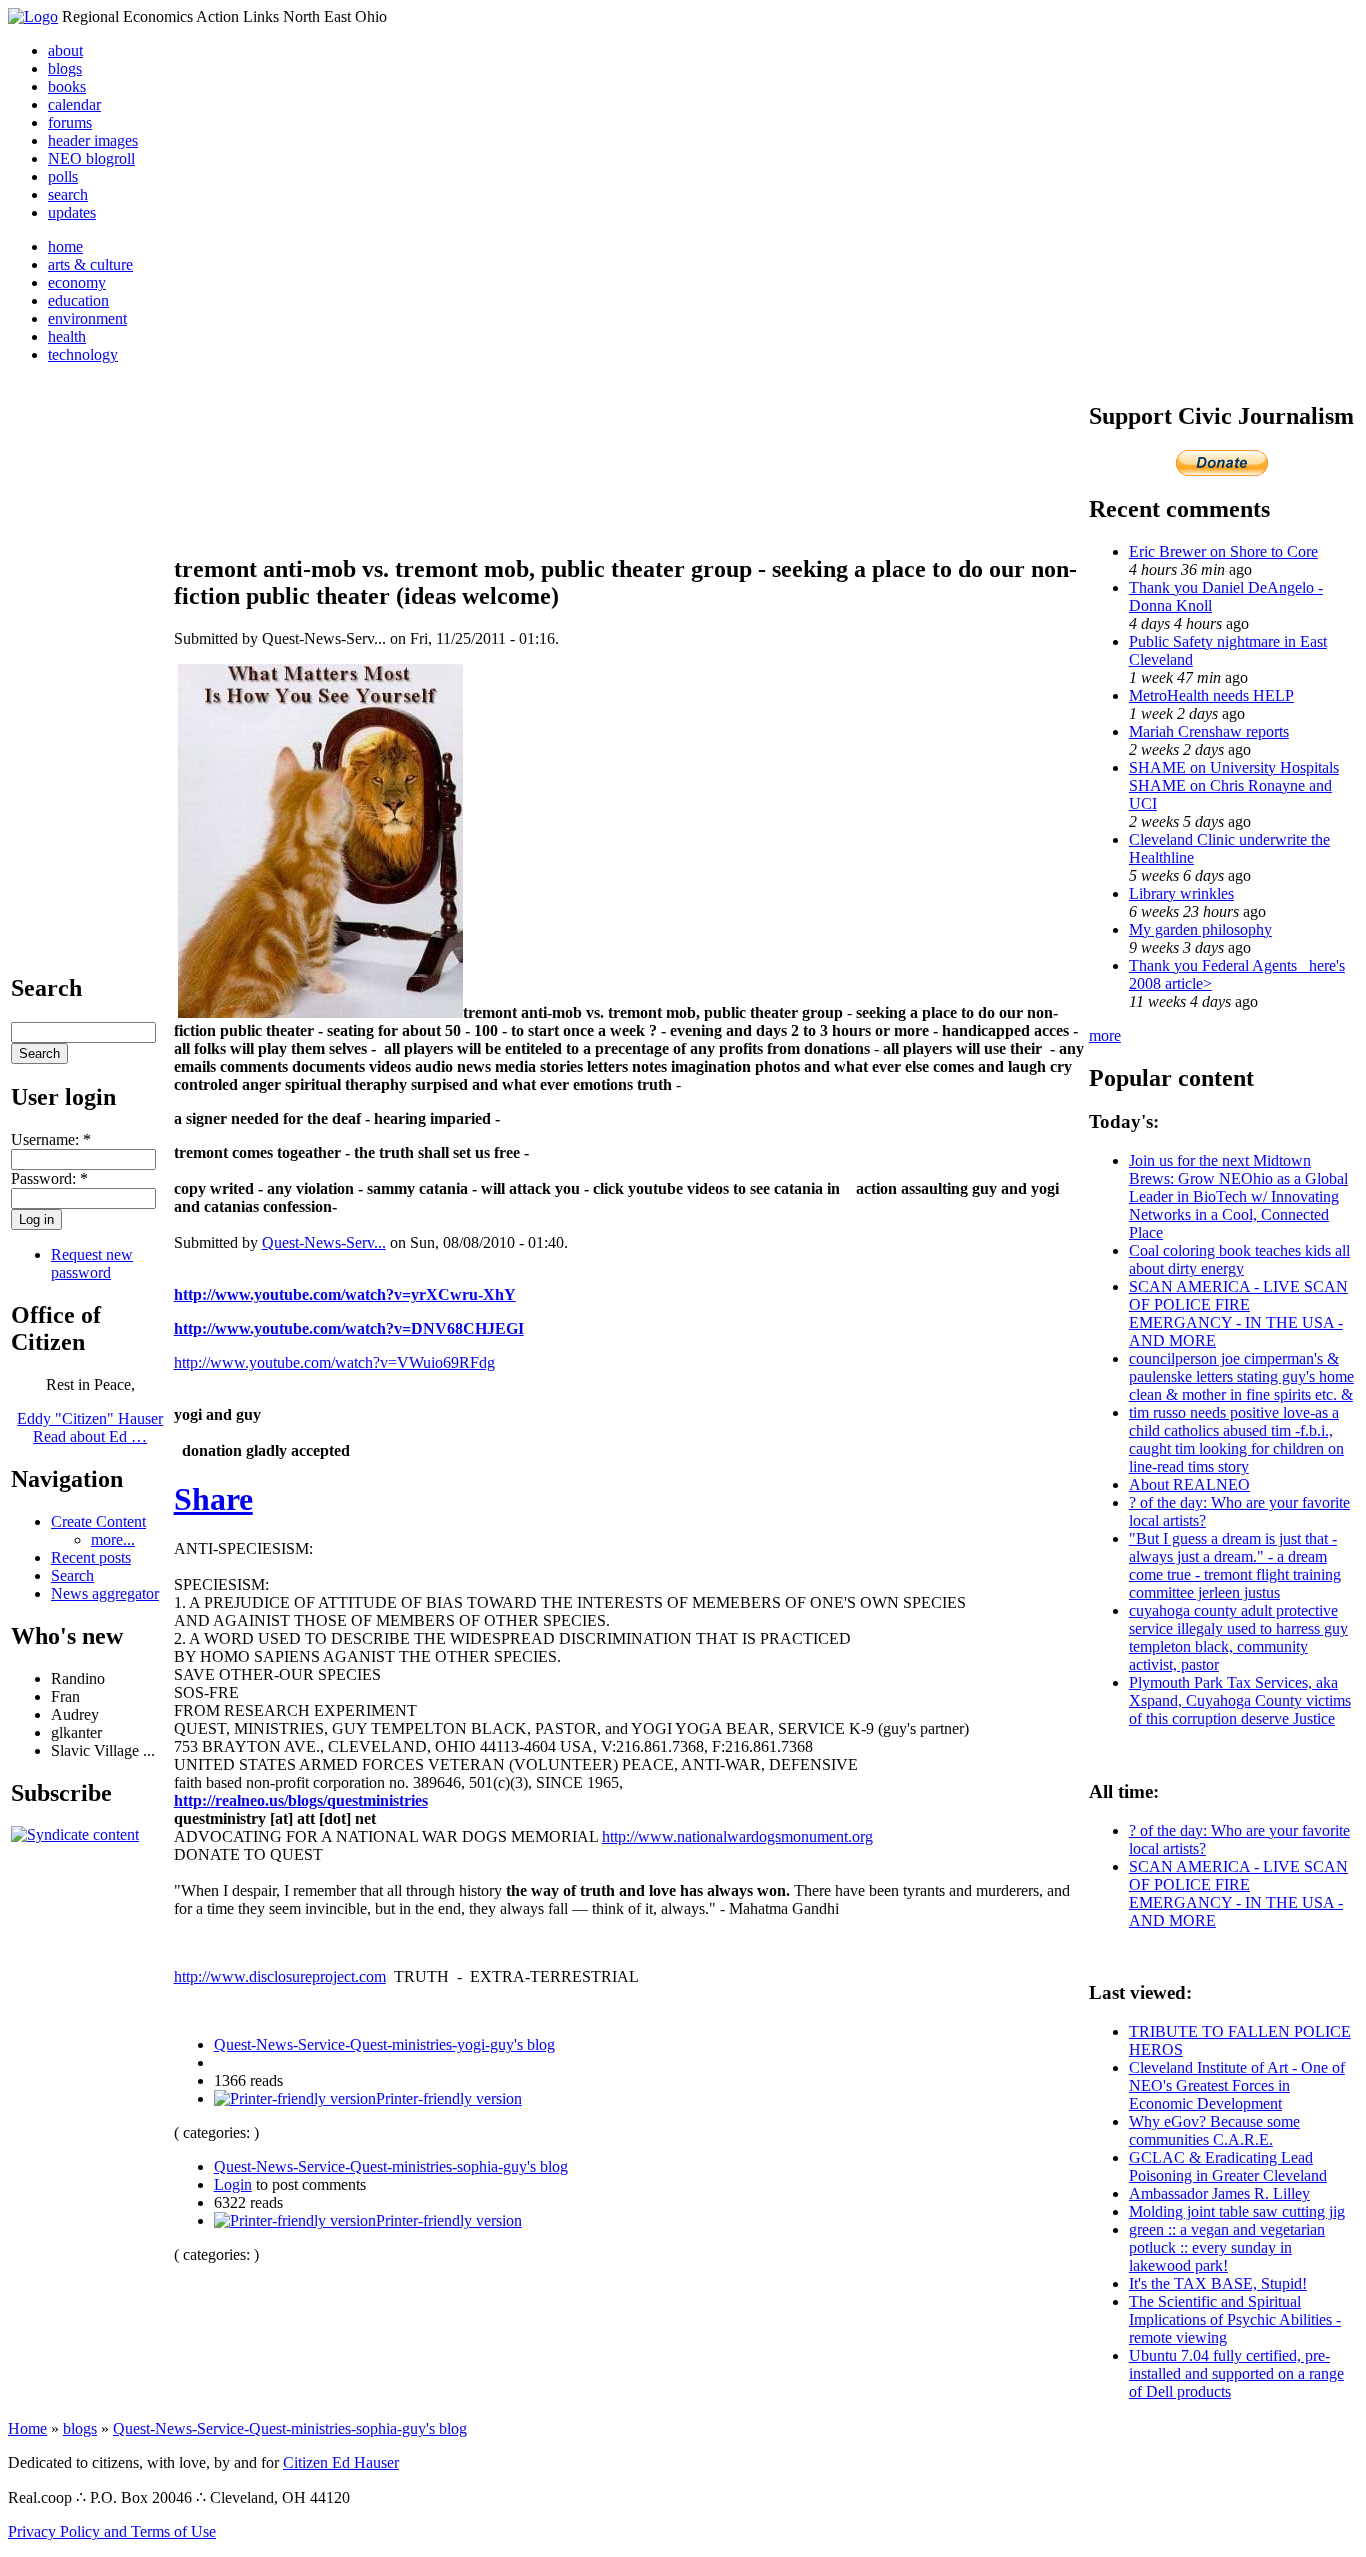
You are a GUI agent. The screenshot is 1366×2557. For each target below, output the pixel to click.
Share (213, 1499)
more (1105, 1035)
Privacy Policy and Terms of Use (112, 2531)
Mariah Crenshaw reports (1209, 731)
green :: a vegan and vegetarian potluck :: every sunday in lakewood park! (1227, 2247)
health (67, 336)
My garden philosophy (1200, 929)
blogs (65, 68)
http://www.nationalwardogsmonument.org (737, 1836)
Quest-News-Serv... (324, 1242)
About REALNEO (1189, 1484)
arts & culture (90, 264)
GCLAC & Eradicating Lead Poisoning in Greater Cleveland (1228, 2166)
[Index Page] (33, 16)
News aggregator (105, 1593)
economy (77, 282)
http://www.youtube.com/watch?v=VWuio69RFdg (334, 1362)
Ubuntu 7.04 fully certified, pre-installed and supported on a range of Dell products (1236, 2373)
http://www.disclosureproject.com (280, 1976)
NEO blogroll (91, 158)
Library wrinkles (1181, 893)
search (68, 194)
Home (27, 2428)
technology (83, 354)
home (65, 246)
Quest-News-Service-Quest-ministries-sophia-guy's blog (391, 2166)
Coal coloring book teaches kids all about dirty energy (1239, 1259)
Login (233, 2184)
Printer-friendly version (449, 2098)
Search (72, 1575)
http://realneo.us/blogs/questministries (301, 1800)
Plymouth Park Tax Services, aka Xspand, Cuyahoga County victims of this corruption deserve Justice (1240, 1700)
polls (63, 176)
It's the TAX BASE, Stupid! (1218, 2283)
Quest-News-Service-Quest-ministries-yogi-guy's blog (384, 2044)
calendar (74, 104)
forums (70, 122)
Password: (49, 1178)
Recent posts (91, 1557)
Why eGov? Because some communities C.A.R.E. (1214, 2130)
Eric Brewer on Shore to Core (1223, 551)
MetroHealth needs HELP (1211, 695)
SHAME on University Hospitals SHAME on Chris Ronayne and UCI (1234, 785)
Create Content (98, 1521)
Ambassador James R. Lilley (1219, 2193)
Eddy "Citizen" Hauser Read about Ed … (90, 1427)
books (67, 86)
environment (87, 318)
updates (72, 212)
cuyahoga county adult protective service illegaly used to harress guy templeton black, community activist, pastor (1238, 1637)
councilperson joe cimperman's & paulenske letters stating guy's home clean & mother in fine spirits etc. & (1241, 1376)
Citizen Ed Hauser (341, 2462)
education (78, 300)
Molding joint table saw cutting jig (1237, 2211)
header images (93, 140)
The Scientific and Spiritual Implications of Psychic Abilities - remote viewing (1235, 2319)
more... (113, 1539)
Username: (51, 1139)
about (65, 50)
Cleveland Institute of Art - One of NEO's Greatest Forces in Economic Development (1237, 2085)
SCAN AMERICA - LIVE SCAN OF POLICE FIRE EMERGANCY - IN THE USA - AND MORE (1238, 1313)
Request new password (92, 1263)
